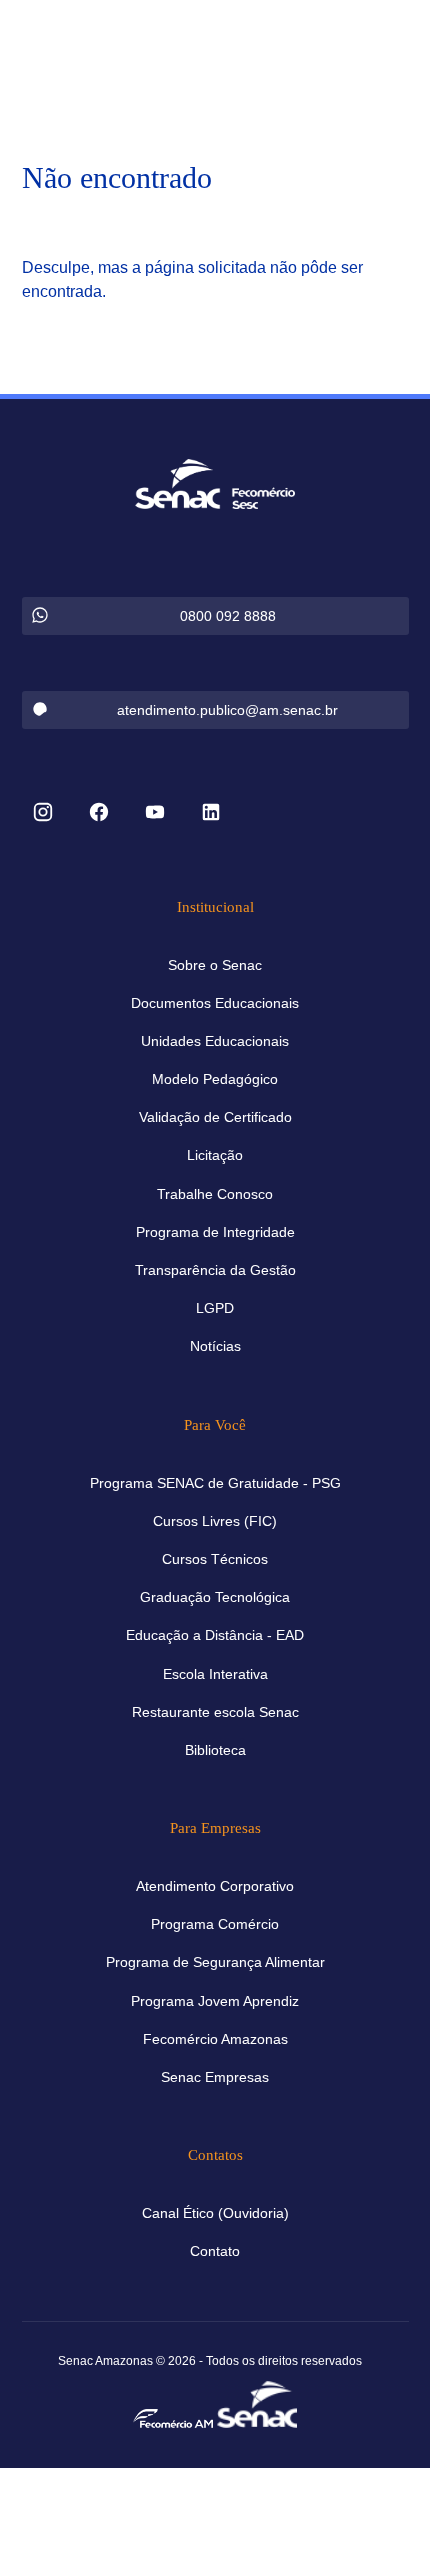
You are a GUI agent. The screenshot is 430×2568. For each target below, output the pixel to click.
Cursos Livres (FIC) (215, 1521)
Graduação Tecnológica (215, 1597)
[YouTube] (155, 814)
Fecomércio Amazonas (215, 2039)
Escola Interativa (215, 1674)
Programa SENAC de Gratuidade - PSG (215, 1483)
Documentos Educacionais (215, 1003)
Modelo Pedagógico (215, 1079)
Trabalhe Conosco (215, 1194)
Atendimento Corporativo (215, 1886)
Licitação (215, 1155)
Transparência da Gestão (215, 1270)
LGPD (215, 1308)
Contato (215, 2251)
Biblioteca (215, 1750)
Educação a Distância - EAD (215, 1635)
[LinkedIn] (211, 814)
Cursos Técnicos (215, 1559)
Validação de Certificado (215, 1117)
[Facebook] (99, 814)
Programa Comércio (215, 1924)
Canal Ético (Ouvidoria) (215, 2213)
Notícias (215, 1346)
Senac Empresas (215, 2077)
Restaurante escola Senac (215, 1712)
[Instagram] (43, 814)
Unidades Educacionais (215, 1041)
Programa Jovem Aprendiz (215, 2001)
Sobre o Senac (215, 965)
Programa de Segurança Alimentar (215, 1962)
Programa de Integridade (215, 1232)
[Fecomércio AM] (173, 2417)
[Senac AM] (257, 2402)
